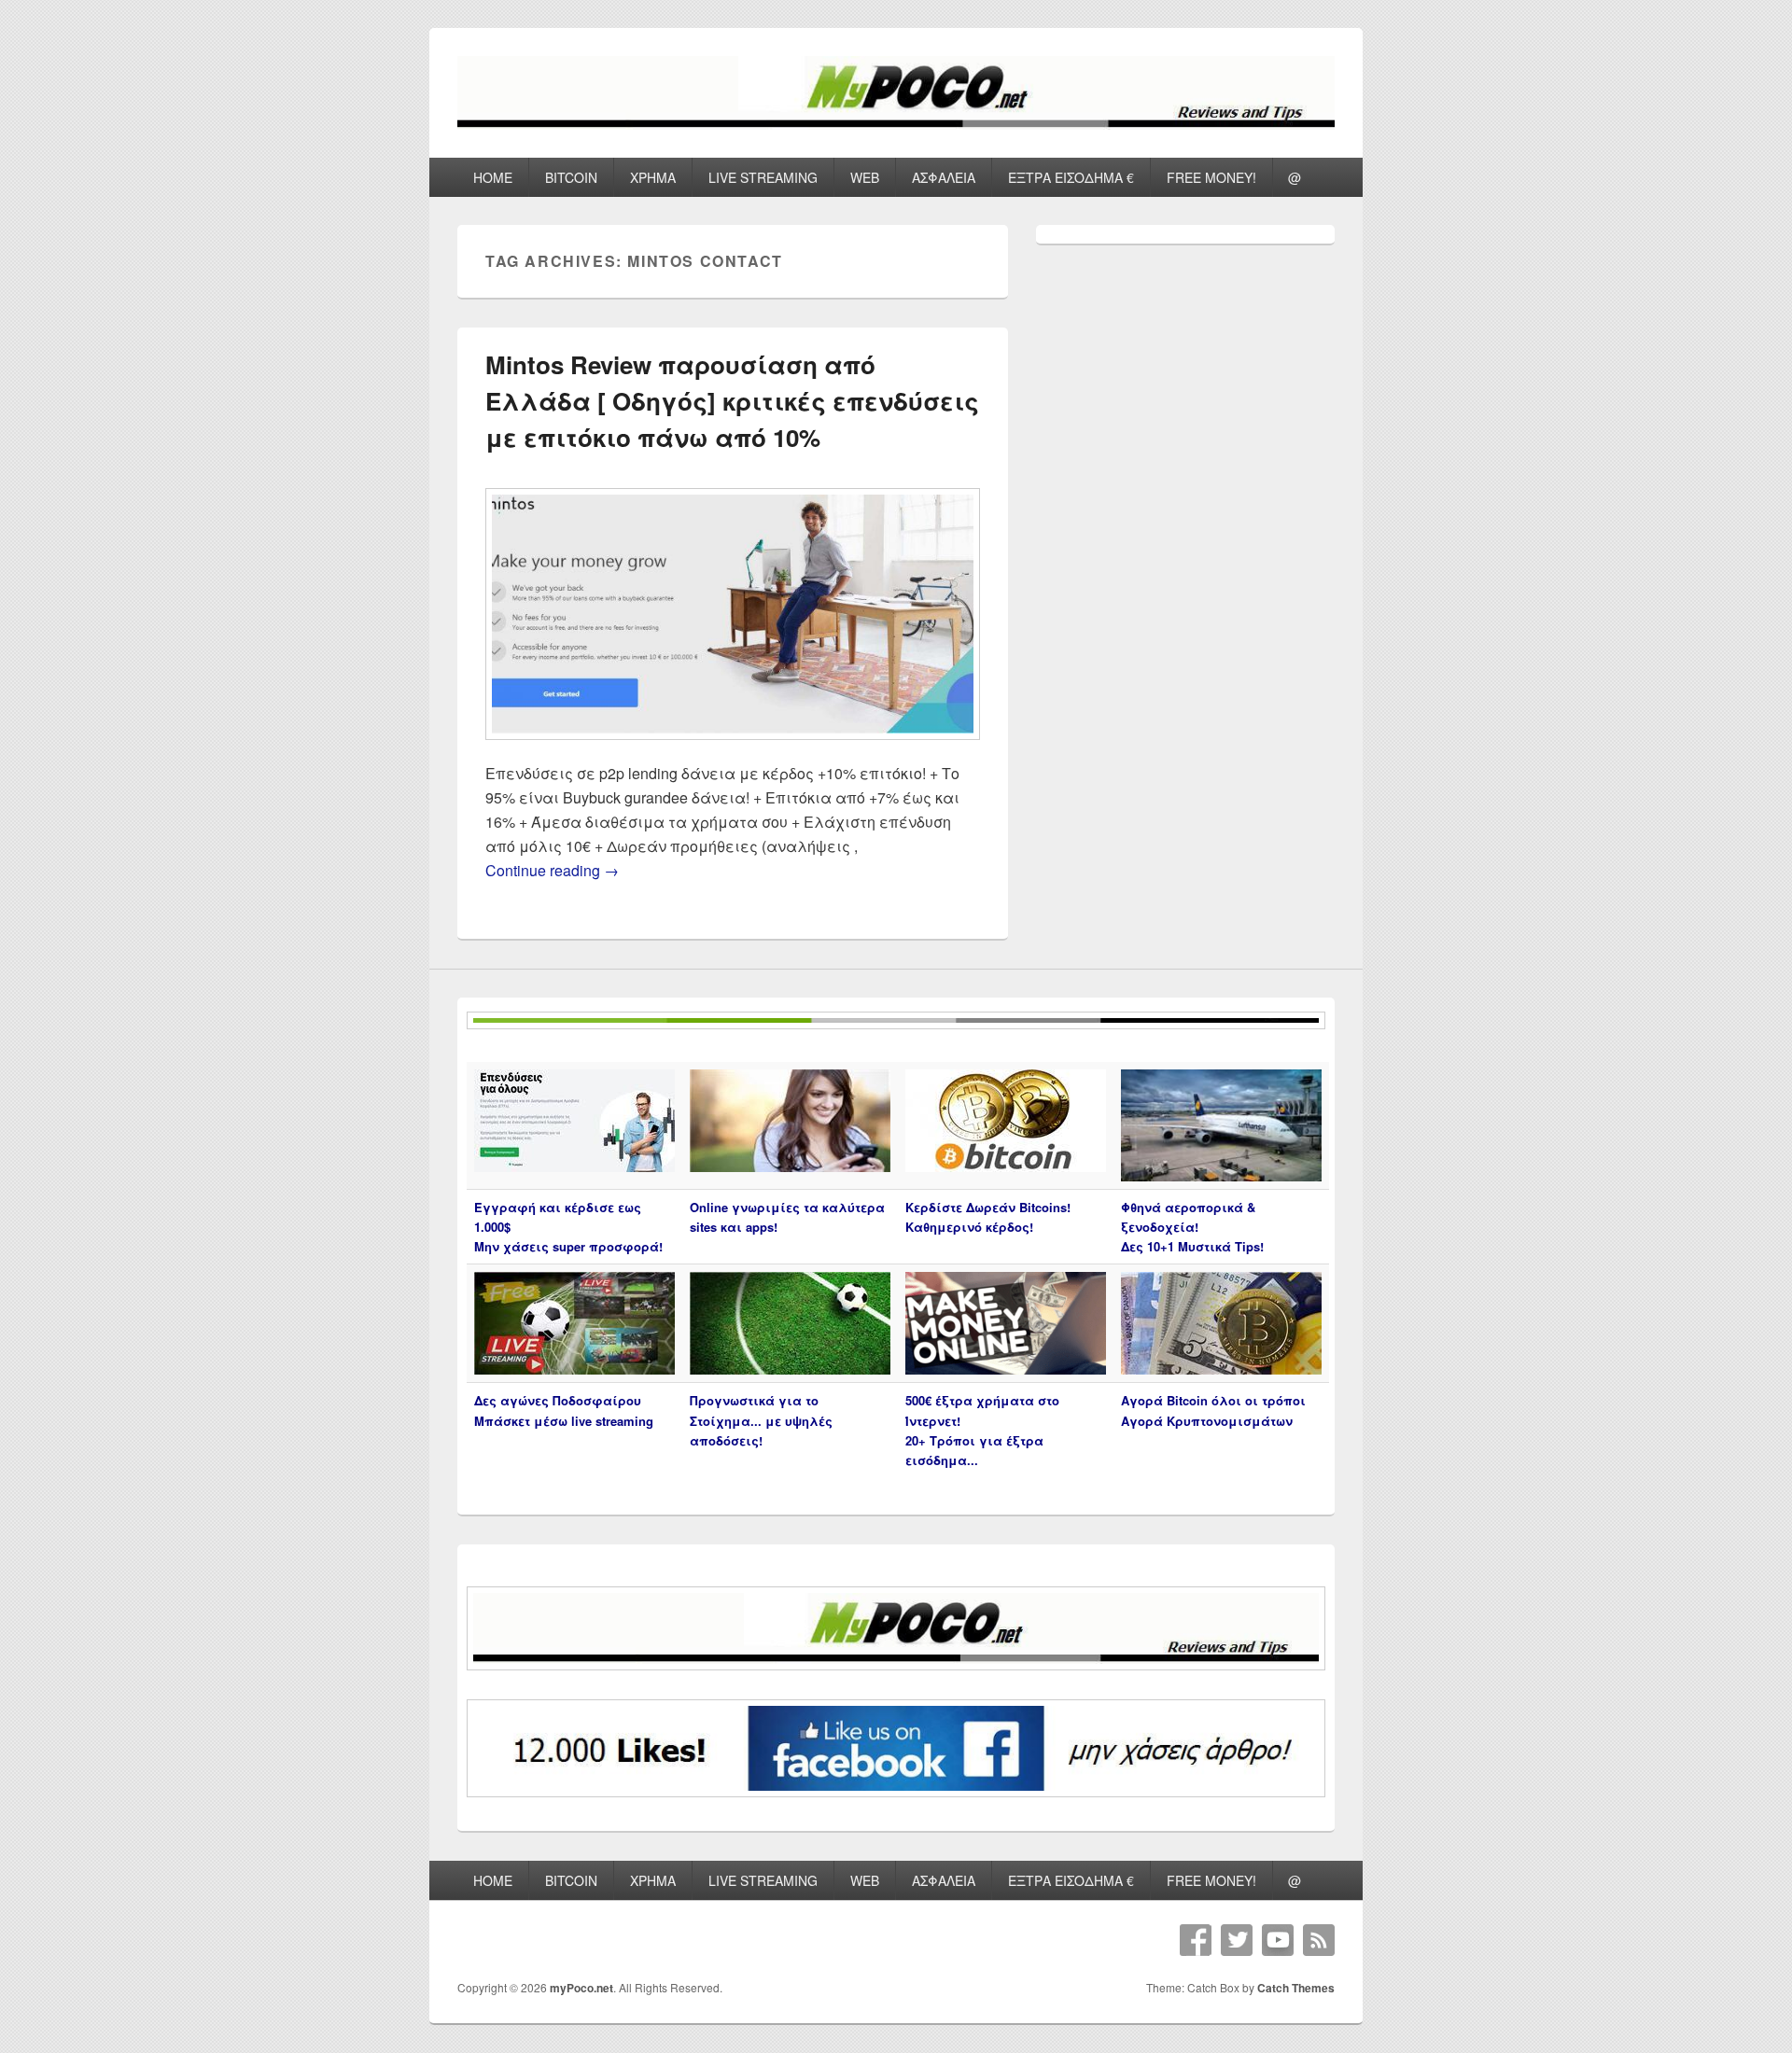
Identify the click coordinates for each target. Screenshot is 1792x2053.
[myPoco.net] (896, 124)
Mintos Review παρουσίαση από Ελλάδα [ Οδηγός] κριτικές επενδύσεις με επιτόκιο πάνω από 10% (732, 401)
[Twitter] (1237, 1940)
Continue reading (552, 870)
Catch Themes (1296, 1988)
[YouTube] (1278, 1940)
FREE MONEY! (1211, 177)
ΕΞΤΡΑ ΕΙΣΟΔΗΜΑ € (1071, 177)
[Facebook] (1196, 1940)
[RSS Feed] (1319, 1940)
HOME (493, 177)
